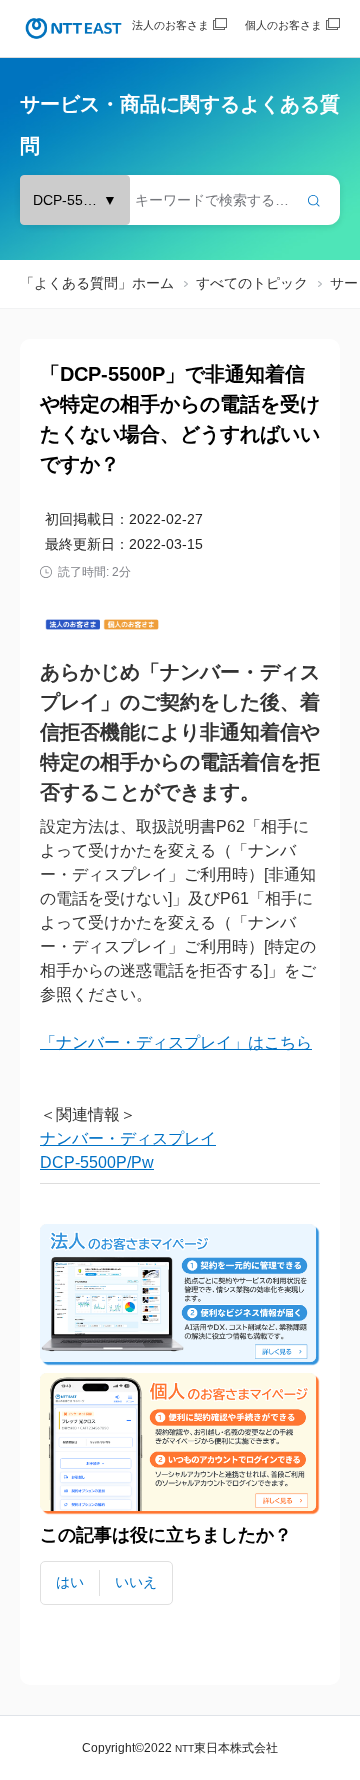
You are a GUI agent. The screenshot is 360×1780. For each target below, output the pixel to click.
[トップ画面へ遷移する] (73, 28)
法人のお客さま (170, 25)
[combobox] (180, 200)
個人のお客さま (283, 25)
